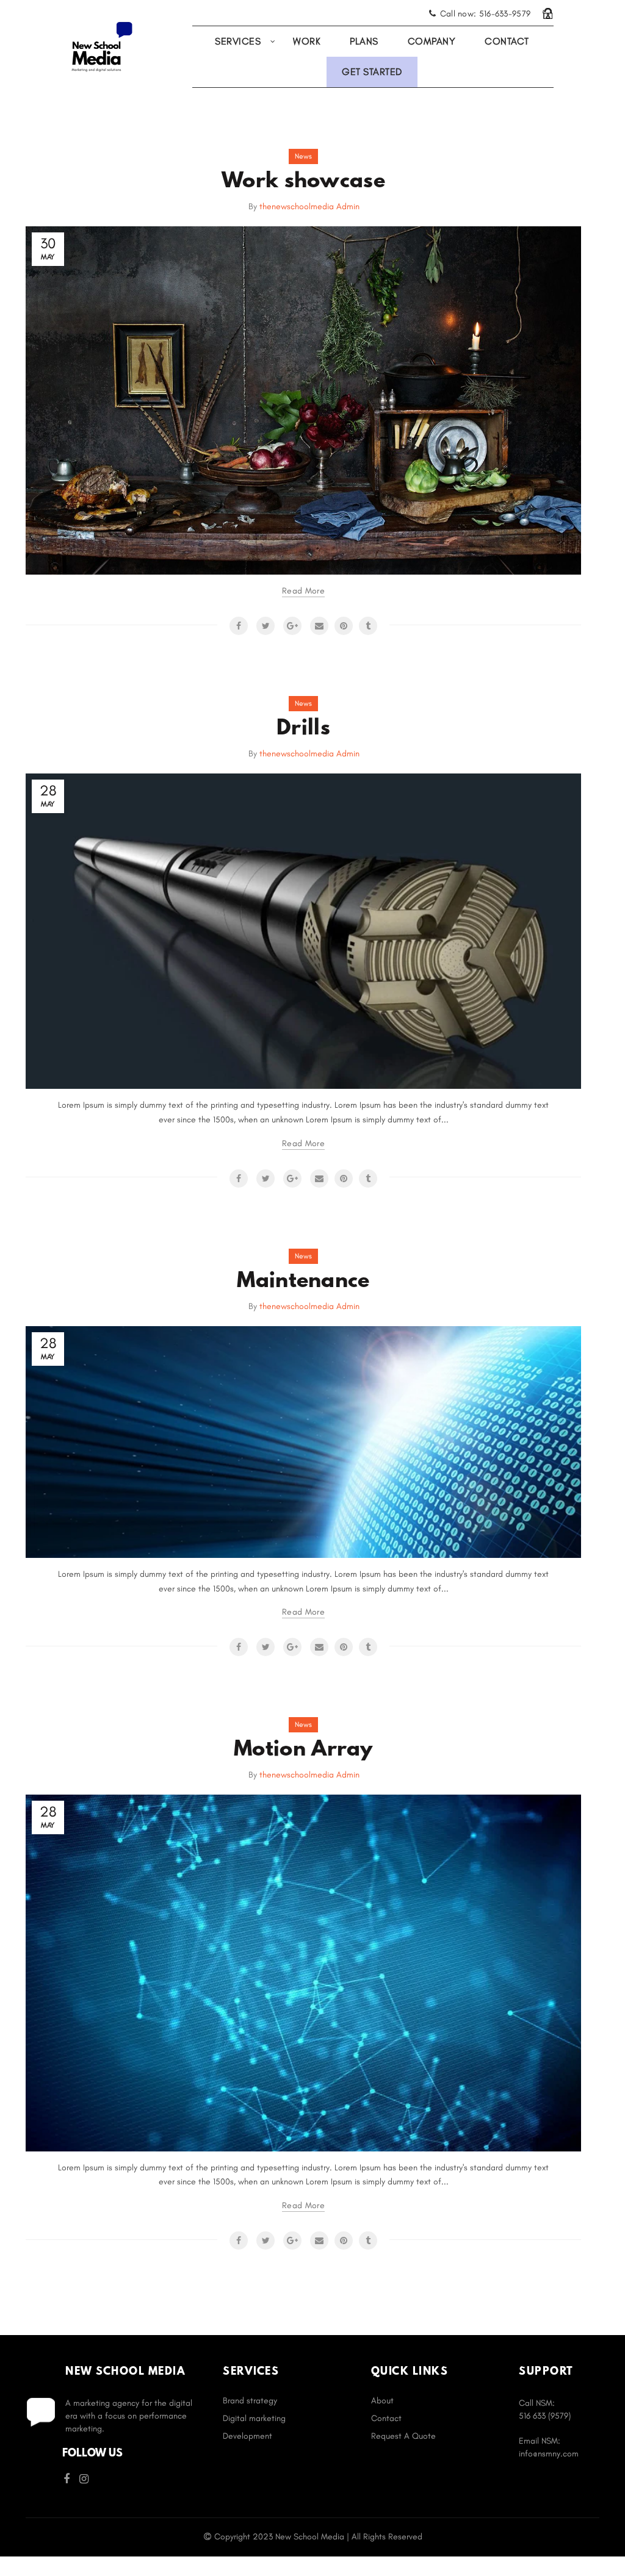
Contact (507, 41)
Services (238, 41)
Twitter (266, 626)
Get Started (372, 72)
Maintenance (303, 1282)
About (382, 2401)
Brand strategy (250, 2401)
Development (247, 2436)
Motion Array (303, 1750)
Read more (303, 591)
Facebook (239, 626)
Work (307, 41)
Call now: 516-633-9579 (485, 14)
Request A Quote (403, 2436)
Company (432, 41)
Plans (364, 41)
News (303, 156)
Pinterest (344, 626)
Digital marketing (254, 2418)
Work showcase (303, 182)
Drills (303, 729)
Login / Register (547, 13)
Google (292, 626)
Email (319, 626)
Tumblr (368, 626)
